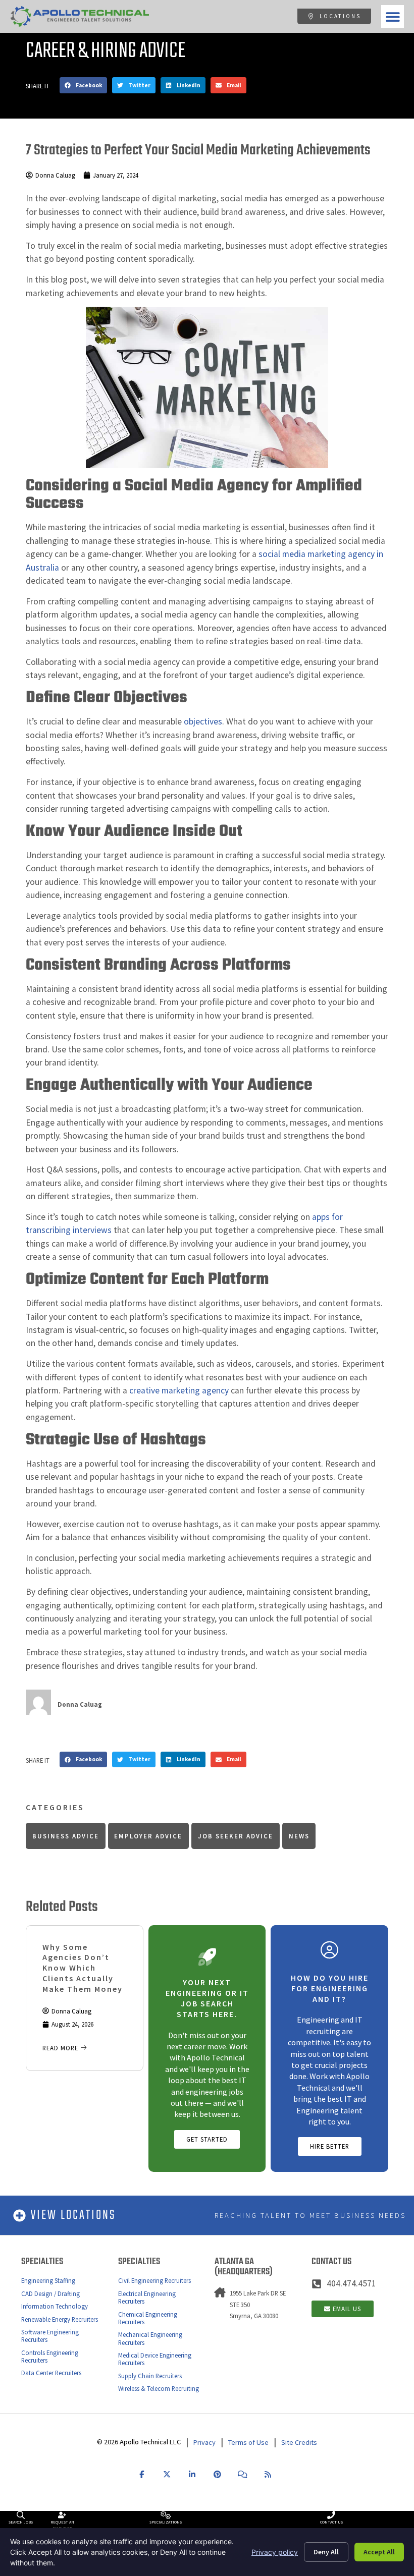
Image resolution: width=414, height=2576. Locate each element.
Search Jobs (21, 2522)
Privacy (204, 2442)
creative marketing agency (179, 1390)
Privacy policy (275, 2552)
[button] (393, 16)
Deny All (326, 2552)
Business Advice (66, 1836)
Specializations (166, 2522)
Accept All (379, 2552)
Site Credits (299, 2442)
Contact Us (331, 2522)
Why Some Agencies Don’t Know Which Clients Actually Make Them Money (83, 1968)
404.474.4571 (351, 2283)
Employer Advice (148, 1836)
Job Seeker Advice (236, 1836)
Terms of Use (248, 2442)
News (299, 1836)
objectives (203, 721)
